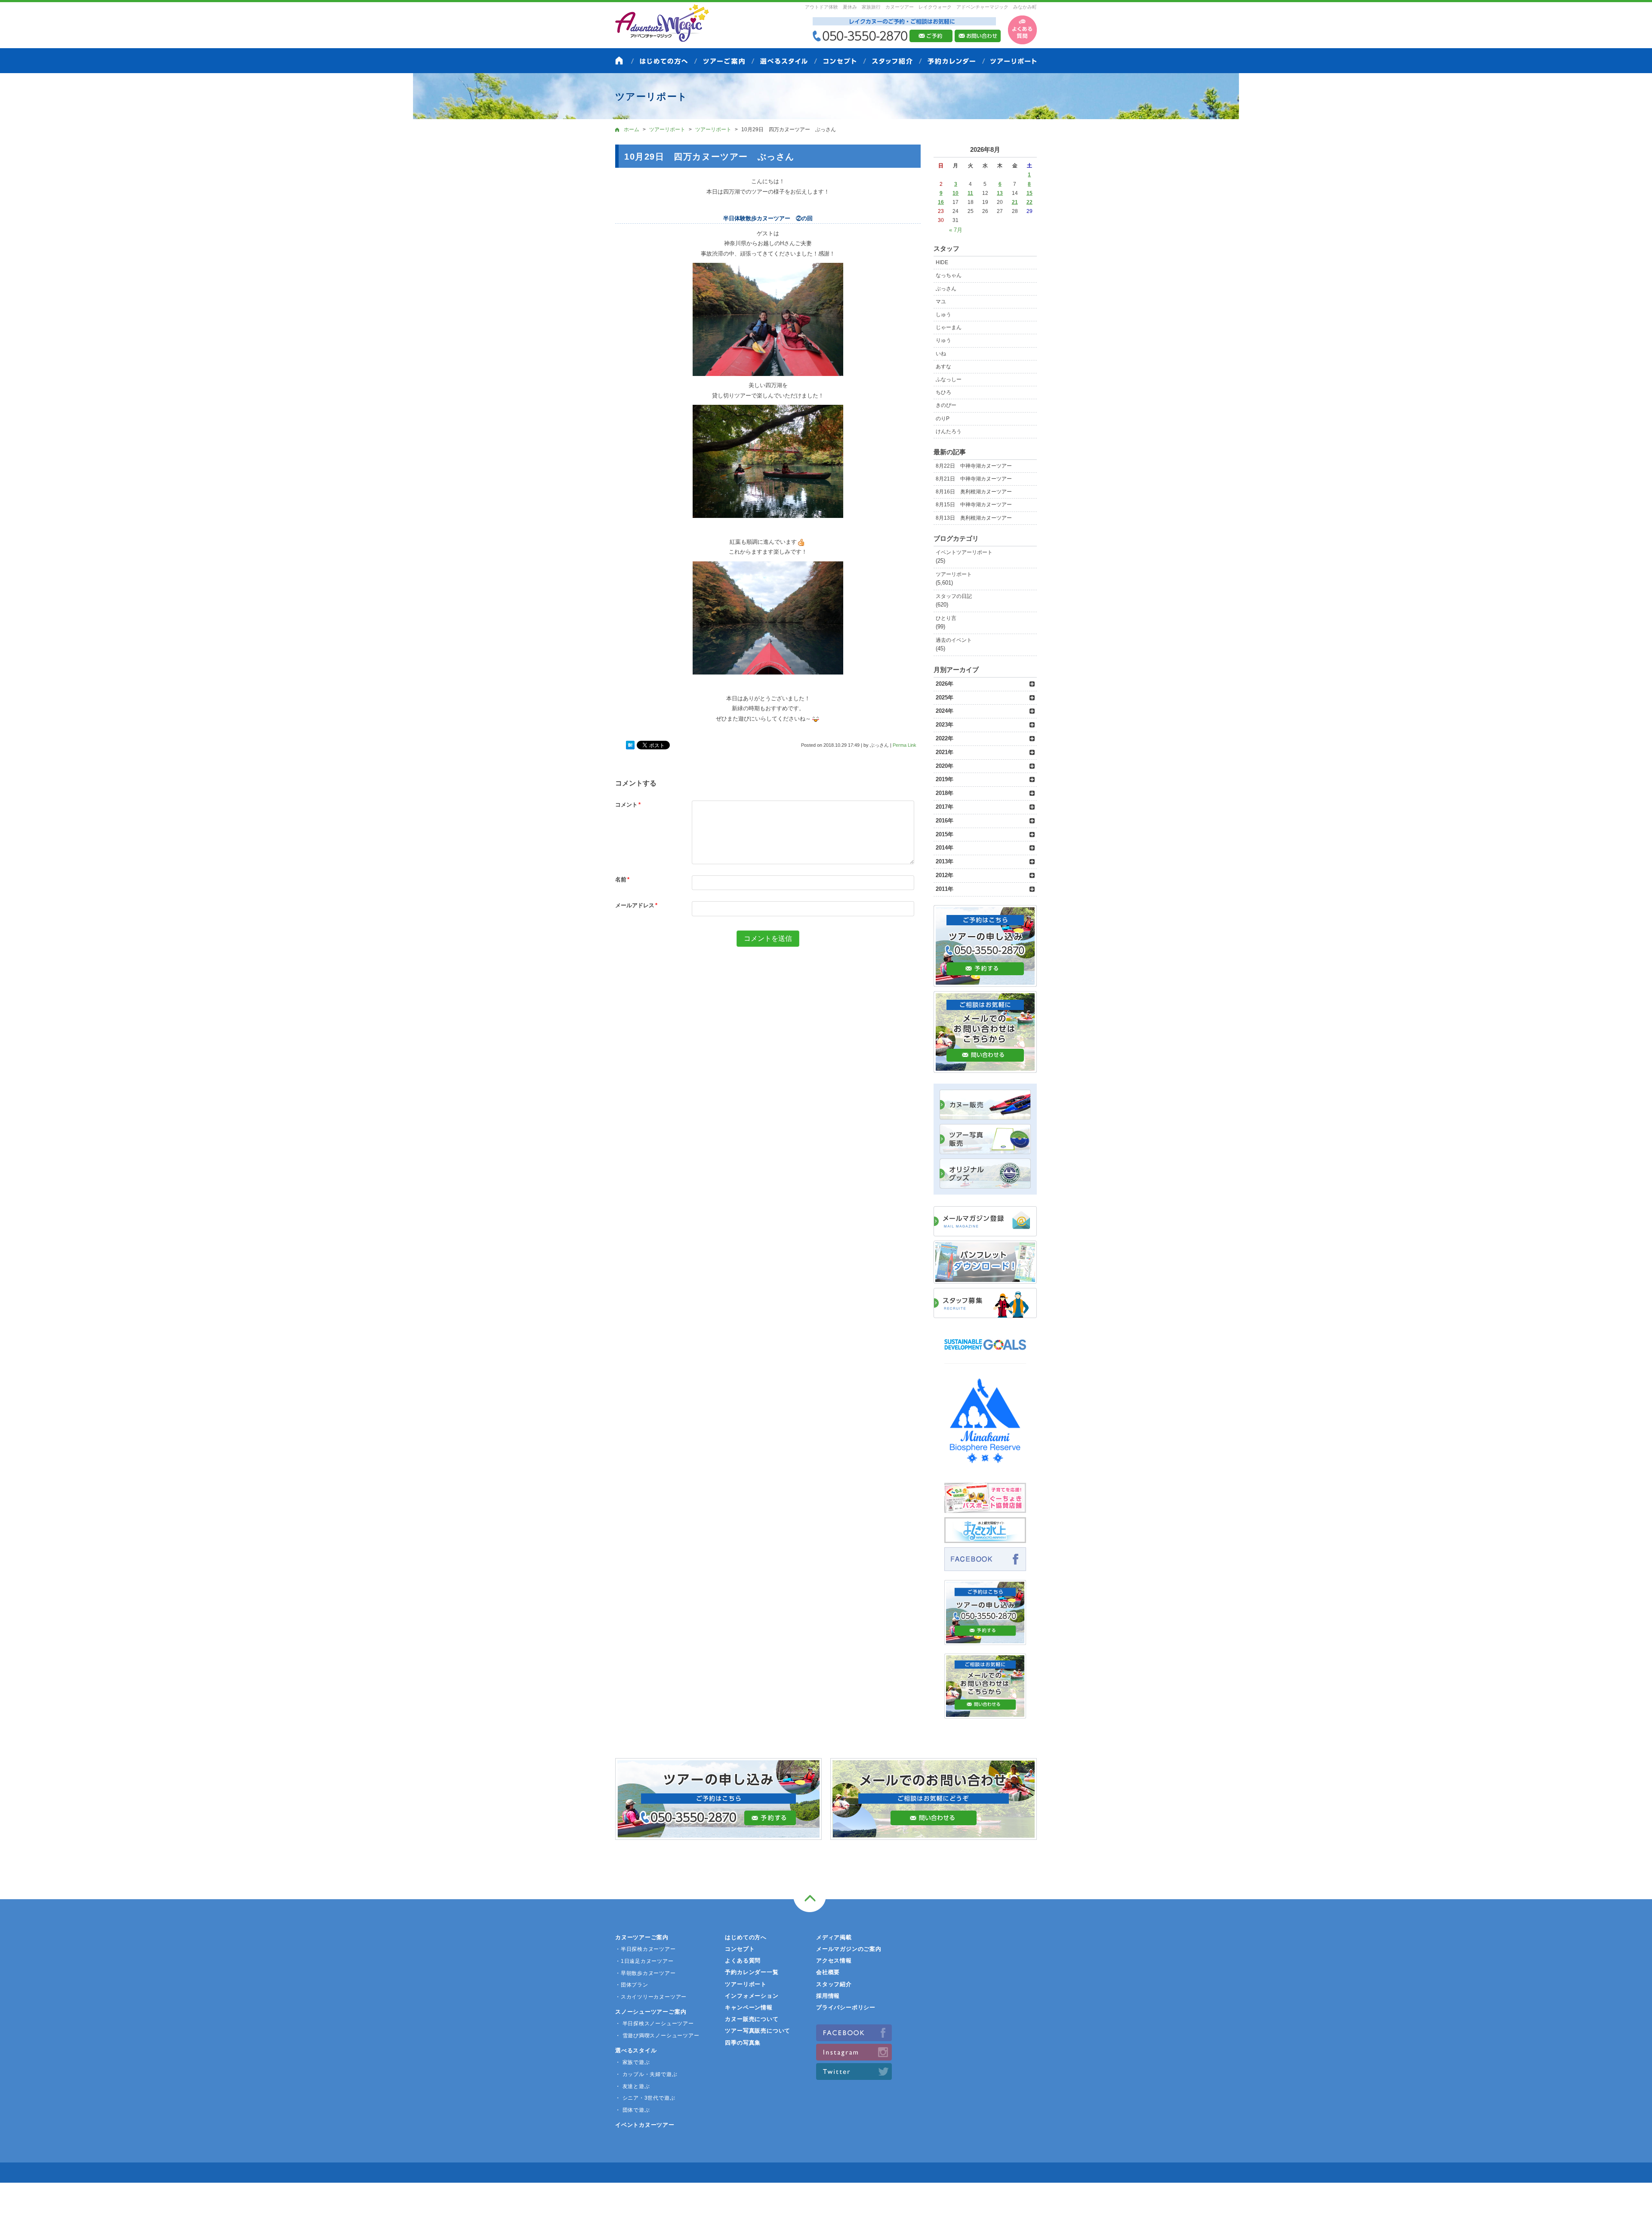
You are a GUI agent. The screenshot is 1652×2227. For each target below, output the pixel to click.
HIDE (942, 262)
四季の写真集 (743, 2043)
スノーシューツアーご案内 (651, 2012)
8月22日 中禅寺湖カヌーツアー (974, 466)
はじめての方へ (746, 1937)
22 (1029, 202)
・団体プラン (632, 1985)
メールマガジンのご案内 (849, 1949)
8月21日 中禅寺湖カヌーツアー (974, 479)
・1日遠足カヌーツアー (644, 1961)
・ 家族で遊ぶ (632, 2062)
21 (1015, 202)
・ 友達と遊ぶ (632, 2086)
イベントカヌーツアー (645, 2125)
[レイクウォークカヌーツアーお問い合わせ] (985, 1714)
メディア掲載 (834, 1937)
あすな (943, 367)
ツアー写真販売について (758, 2031)
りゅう (943, 340)
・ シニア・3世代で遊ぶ (645, 2098)
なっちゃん (949, 275)
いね (941, 354)
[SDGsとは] (985, 1354)
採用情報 (828, 1996)
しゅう (943, 314)
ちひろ (943, 392)
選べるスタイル (636, 2050)
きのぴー (946, 405)
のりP (943, 419)
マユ (941, 302)
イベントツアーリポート (964, 552)
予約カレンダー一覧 (752, 1972)
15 (1029, 193)
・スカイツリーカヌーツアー (651, 1997)
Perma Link (905, 745)
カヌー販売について (752, 2019)
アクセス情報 (834, 1961)
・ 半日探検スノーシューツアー (655, 2024)
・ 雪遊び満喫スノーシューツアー (657, 2036)
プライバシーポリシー (846, 2007)
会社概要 (828, 1972)
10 (955, 193)
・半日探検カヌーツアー (646, 1949)
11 (970, 193)
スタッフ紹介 (834, 1984)
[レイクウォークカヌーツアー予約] (985, 1640)
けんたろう (949, 431)
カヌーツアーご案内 (642, 1937)
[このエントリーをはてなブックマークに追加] (630, 745)
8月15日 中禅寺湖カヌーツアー (974, 505)
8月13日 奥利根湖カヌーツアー (974, 518)
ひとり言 (946, 618)
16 (941, 202)
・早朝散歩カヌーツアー (646, 1973)
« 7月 (956, 230)
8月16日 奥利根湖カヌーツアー (974, 492)
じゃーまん (949, 327)
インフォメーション (752, 1996)
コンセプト (740, 1949)
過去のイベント (954, 640)
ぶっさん (946, 289)
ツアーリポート (954, 574)
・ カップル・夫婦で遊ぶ (646, 2074)
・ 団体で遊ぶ (632, 2110)
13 (1000, 193)
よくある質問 (743, 1961)
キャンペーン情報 (749, 2007)
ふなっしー (949, 379)
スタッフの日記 (954, 596)
